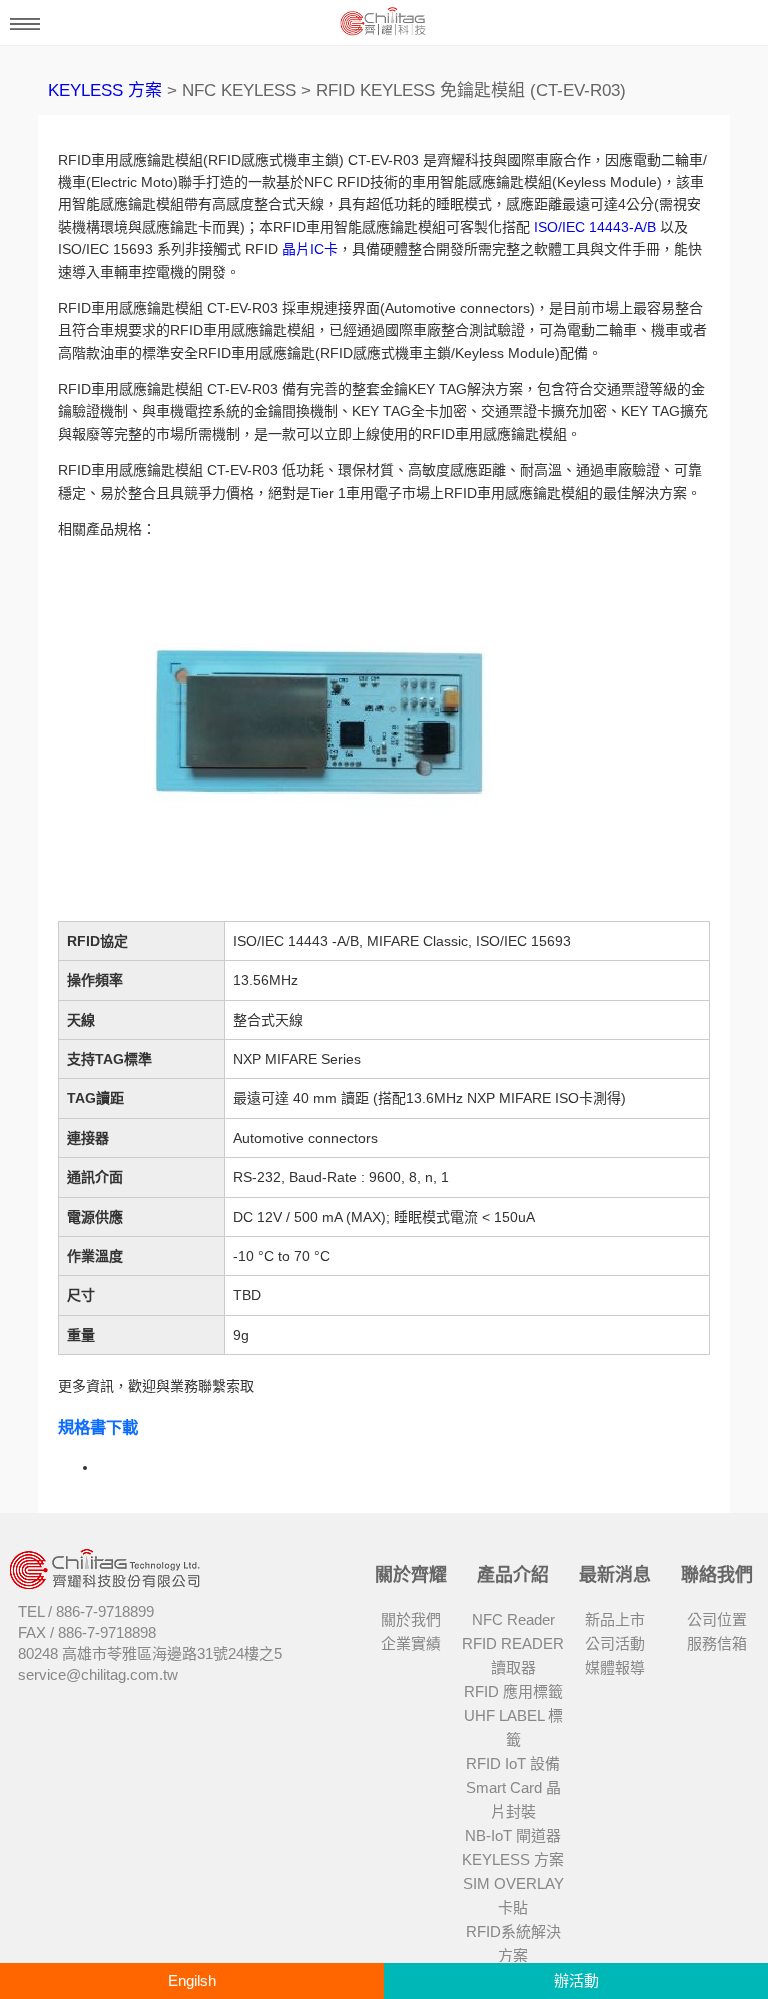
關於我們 (411, 1619)
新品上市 (615, 1619)
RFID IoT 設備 (513, 1763)
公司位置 (717, 1619)
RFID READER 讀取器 (513, 1655)
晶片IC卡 (310, 249)
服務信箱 (717, 1643)
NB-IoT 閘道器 (513, 1835)
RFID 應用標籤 (513, 1691)
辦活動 (576, 1980)
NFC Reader (513, 1619)
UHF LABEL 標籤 (513, 1727)
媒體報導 (615, 1667)
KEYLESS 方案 (105, 90)
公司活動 (615, 1643)
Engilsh (192, 1980)
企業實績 (411, 1643)
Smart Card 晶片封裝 (513, 1799)
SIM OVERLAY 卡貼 (513, 1895)
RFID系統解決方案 (513, 1943)
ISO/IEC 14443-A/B (595, 227)
